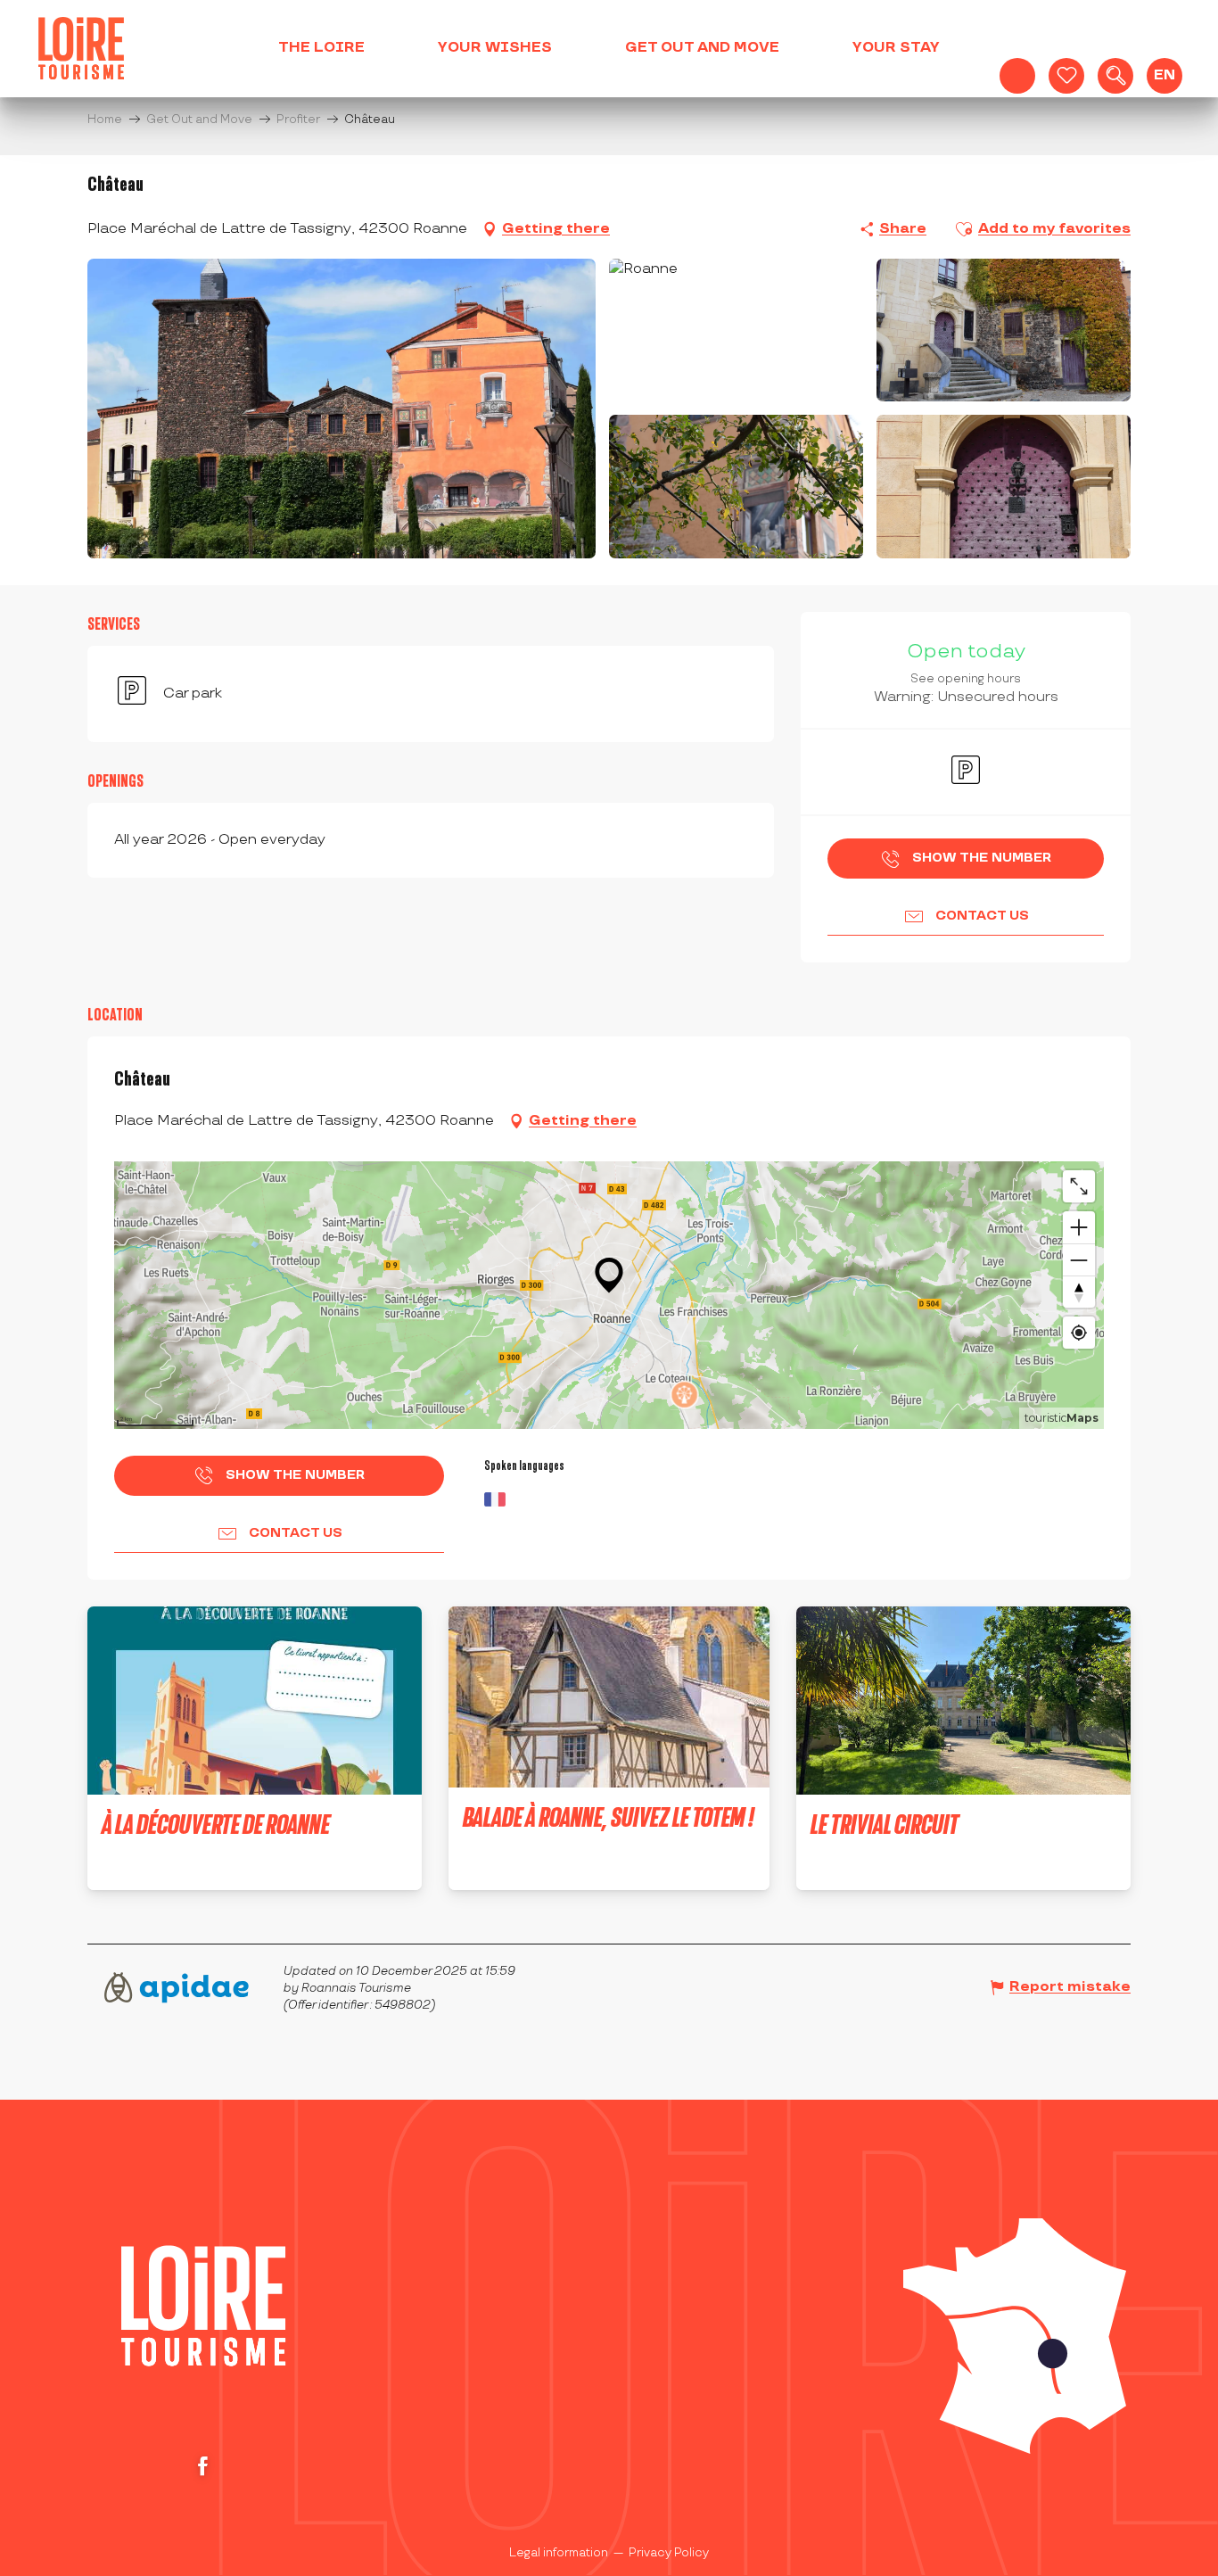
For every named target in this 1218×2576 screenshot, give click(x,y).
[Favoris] (1066, 76)
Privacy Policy (669, 2553)
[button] (1115, 76)
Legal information (559, 2553)
